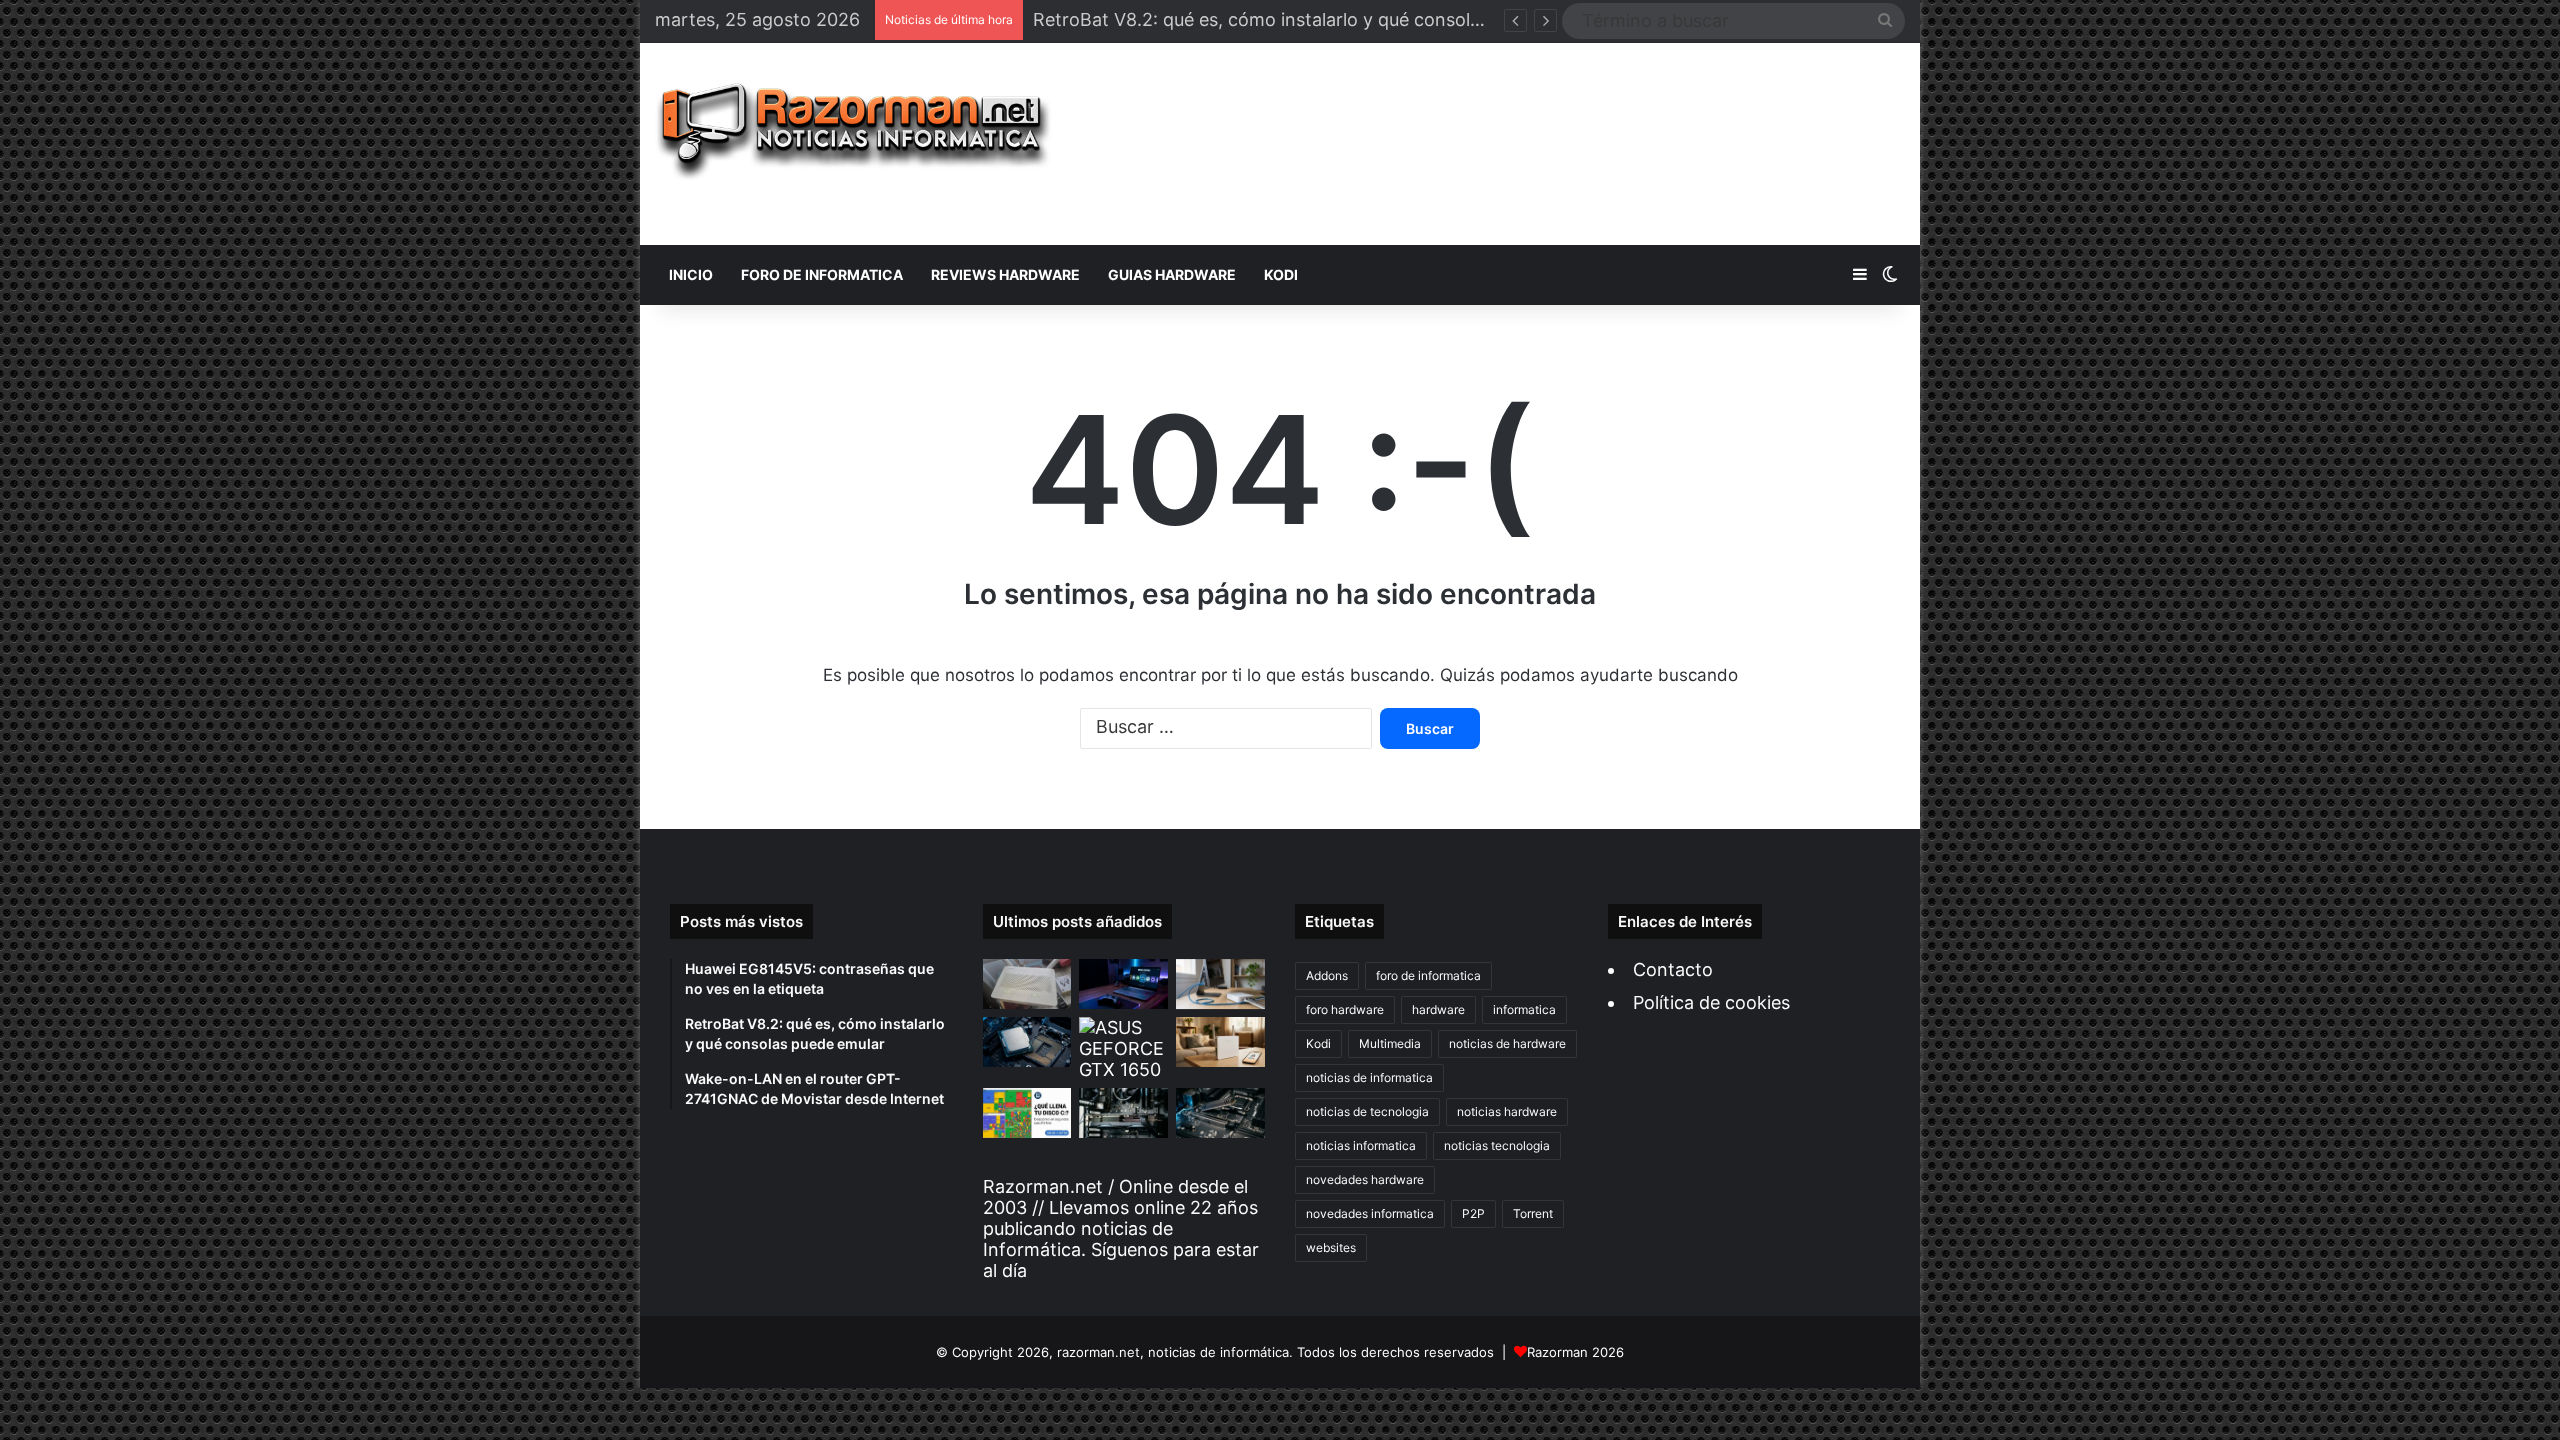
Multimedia (1390, 1043)
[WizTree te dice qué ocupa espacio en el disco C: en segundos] (1027, 1113)
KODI (1281, 274)
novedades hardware (1365, 1179)
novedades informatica (1370, 1213)
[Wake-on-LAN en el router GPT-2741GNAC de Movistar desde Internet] (1220, 984)
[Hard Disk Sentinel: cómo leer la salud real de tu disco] (1220, 1113)
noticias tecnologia (1497, 1145)
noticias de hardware (1507, 1043)
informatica (1524, 1009)
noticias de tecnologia (1367, 1111)
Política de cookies (1711, 1002)
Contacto (1673, 969)
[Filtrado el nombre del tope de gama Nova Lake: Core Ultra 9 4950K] (1027, 1042)
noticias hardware (1507, 1111)
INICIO (691, 274)
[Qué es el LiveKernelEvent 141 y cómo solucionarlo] (1123, 1113)
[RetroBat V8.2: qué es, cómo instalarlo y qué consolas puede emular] (1123, 984)
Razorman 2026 (1575, 1352)
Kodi (1318, 1043)
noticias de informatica (1369, 1077)
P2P (1473, 1213)
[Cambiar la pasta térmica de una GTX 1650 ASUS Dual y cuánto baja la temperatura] (1123, 1048)
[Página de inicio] (853, 131)
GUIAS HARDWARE (1172, 274)
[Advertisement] (1493, 144)
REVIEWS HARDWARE (1005, 274)
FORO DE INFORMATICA (822, 274)
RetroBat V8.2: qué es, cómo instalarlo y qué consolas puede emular (1320, 19)
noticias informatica (1361, 1145)
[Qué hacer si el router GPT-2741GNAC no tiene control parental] (1220, 1042)
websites (1331, 1247)
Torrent (1533, 1213)
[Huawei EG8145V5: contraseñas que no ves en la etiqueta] (1027, 984)
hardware (1438, 1009)
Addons (1327, 975)
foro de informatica (1428, 975)
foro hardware (1345, 1009)
